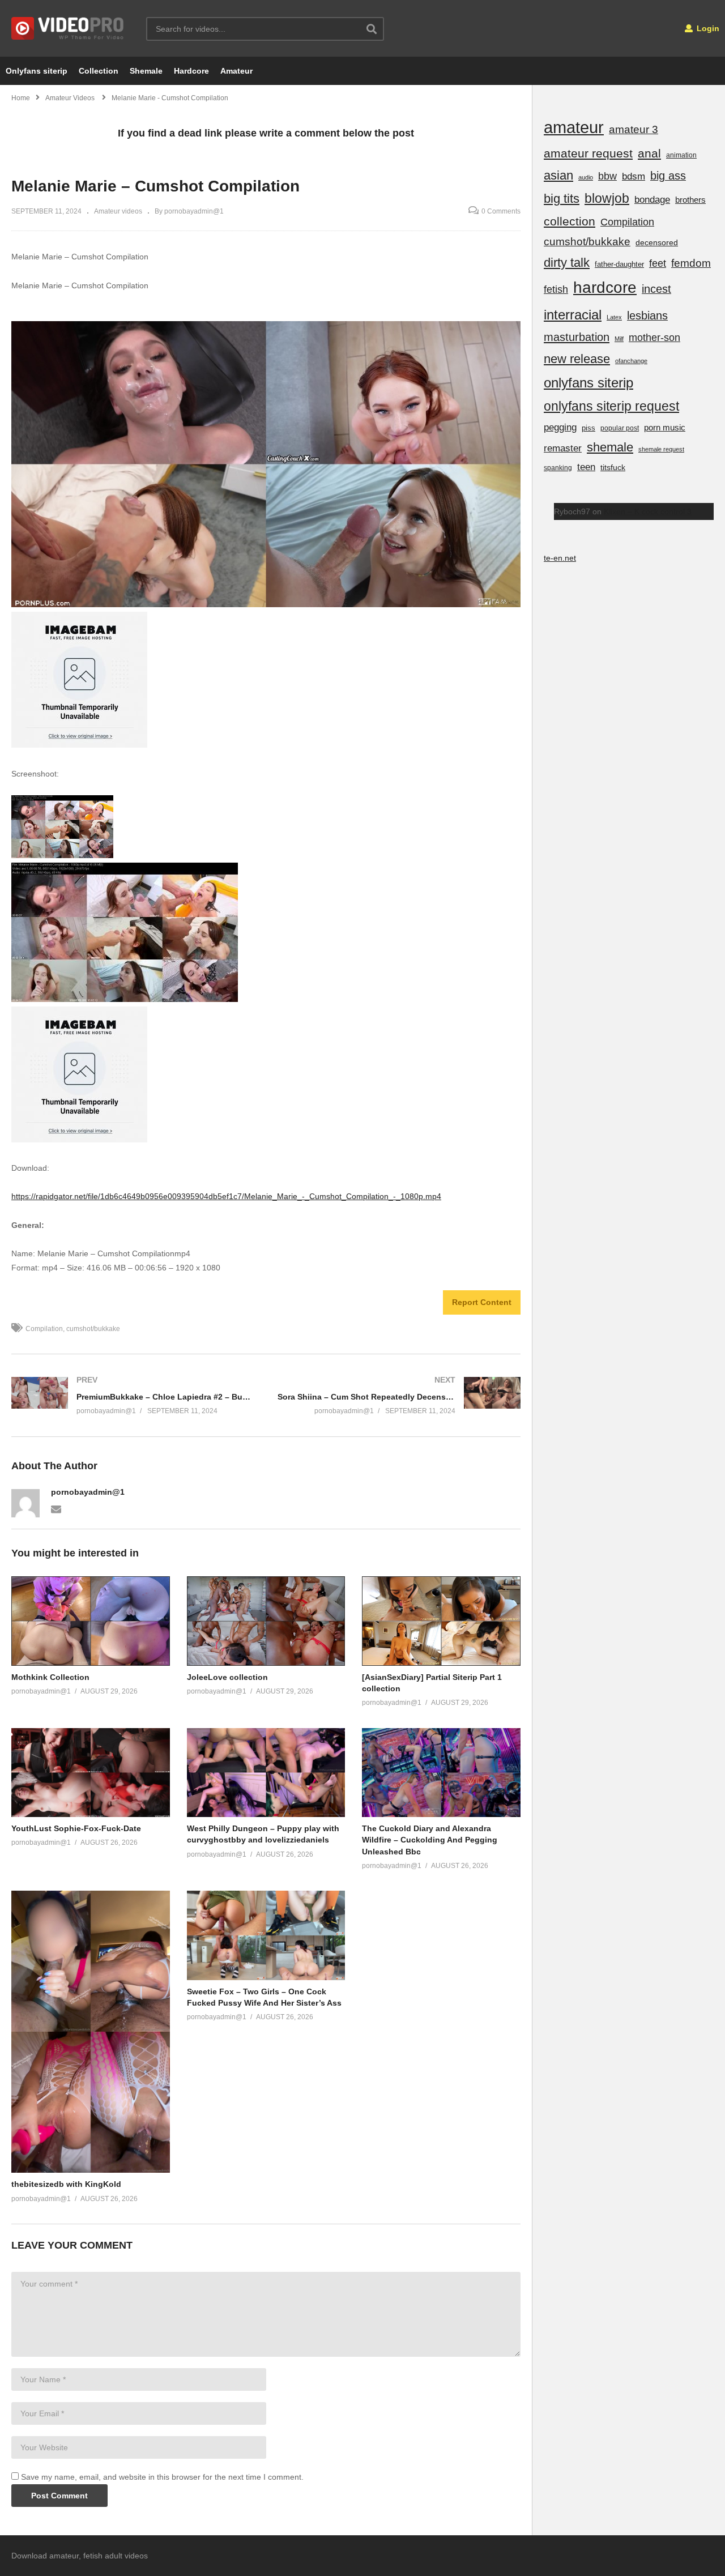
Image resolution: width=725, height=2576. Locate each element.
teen (586, 467)
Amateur (236, 71)
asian (558, 175)
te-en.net (560, 558)
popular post (620, 428)
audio (586, 177)
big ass (668, 176)
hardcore (605, 287)
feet (658, 263)
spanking (558, 468)
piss (588, 428)
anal (649, 153)
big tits (562, 199)
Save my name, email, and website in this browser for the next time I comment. (162, 2477)
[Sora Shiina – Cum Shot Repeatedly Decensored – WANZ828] (399, 1395)
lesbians (647, 315)
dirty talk (567, 263)
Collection (99, 71)
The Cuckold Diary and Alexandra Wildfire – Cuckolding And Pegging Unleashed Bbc (430, 1840)
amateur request (588, 153)
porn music (665, 427)
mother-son (654, 337)
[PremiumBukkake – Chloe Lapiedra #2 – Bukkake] (133, 1395)
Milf (619, 339)
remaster (563, 448)
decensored (657, 242)
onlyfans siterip (588, 383)
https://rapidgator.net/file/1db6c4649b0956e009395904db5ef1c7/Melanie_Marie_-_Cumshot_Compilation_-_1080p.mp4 (226, 1196)
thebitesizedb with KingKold (66, 2184)
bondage (652, 200)
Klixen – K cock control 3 (648, 511)
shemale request (661, 449)
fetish (556, 289)
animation (681, 155)
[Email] (56, 1508)
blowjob (607, 198)
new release (577, 359)
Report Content (482, 1302)
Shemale (146, 71)
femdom (691, 263)
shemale (610, 447)
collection (570, 221)
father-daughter (619, 264)
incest (656, 289)
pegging (560, 427)
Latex (614, 317)
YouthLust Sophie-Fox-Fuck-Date (76, 1828)
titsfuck (613, 467)
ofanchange (631, 361)
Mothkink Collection (50, 1677)
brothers (690, 200)
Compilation (44, 1329)
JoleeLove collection (227, 1677)
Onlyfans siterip (37, 71)
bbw (607, 176)
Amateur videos (118, 211)
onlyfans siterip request (611, 406)
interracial (573, 315)
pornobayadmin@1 (88, 1492)
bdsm (634, 176)
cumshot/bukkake (93, 1329)
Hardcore (191, 71)
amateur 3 (634, 129)
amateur (574, 127)
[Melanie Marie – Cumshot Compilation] (91, 1621)
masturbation (577, 337)
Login (707, 28)
